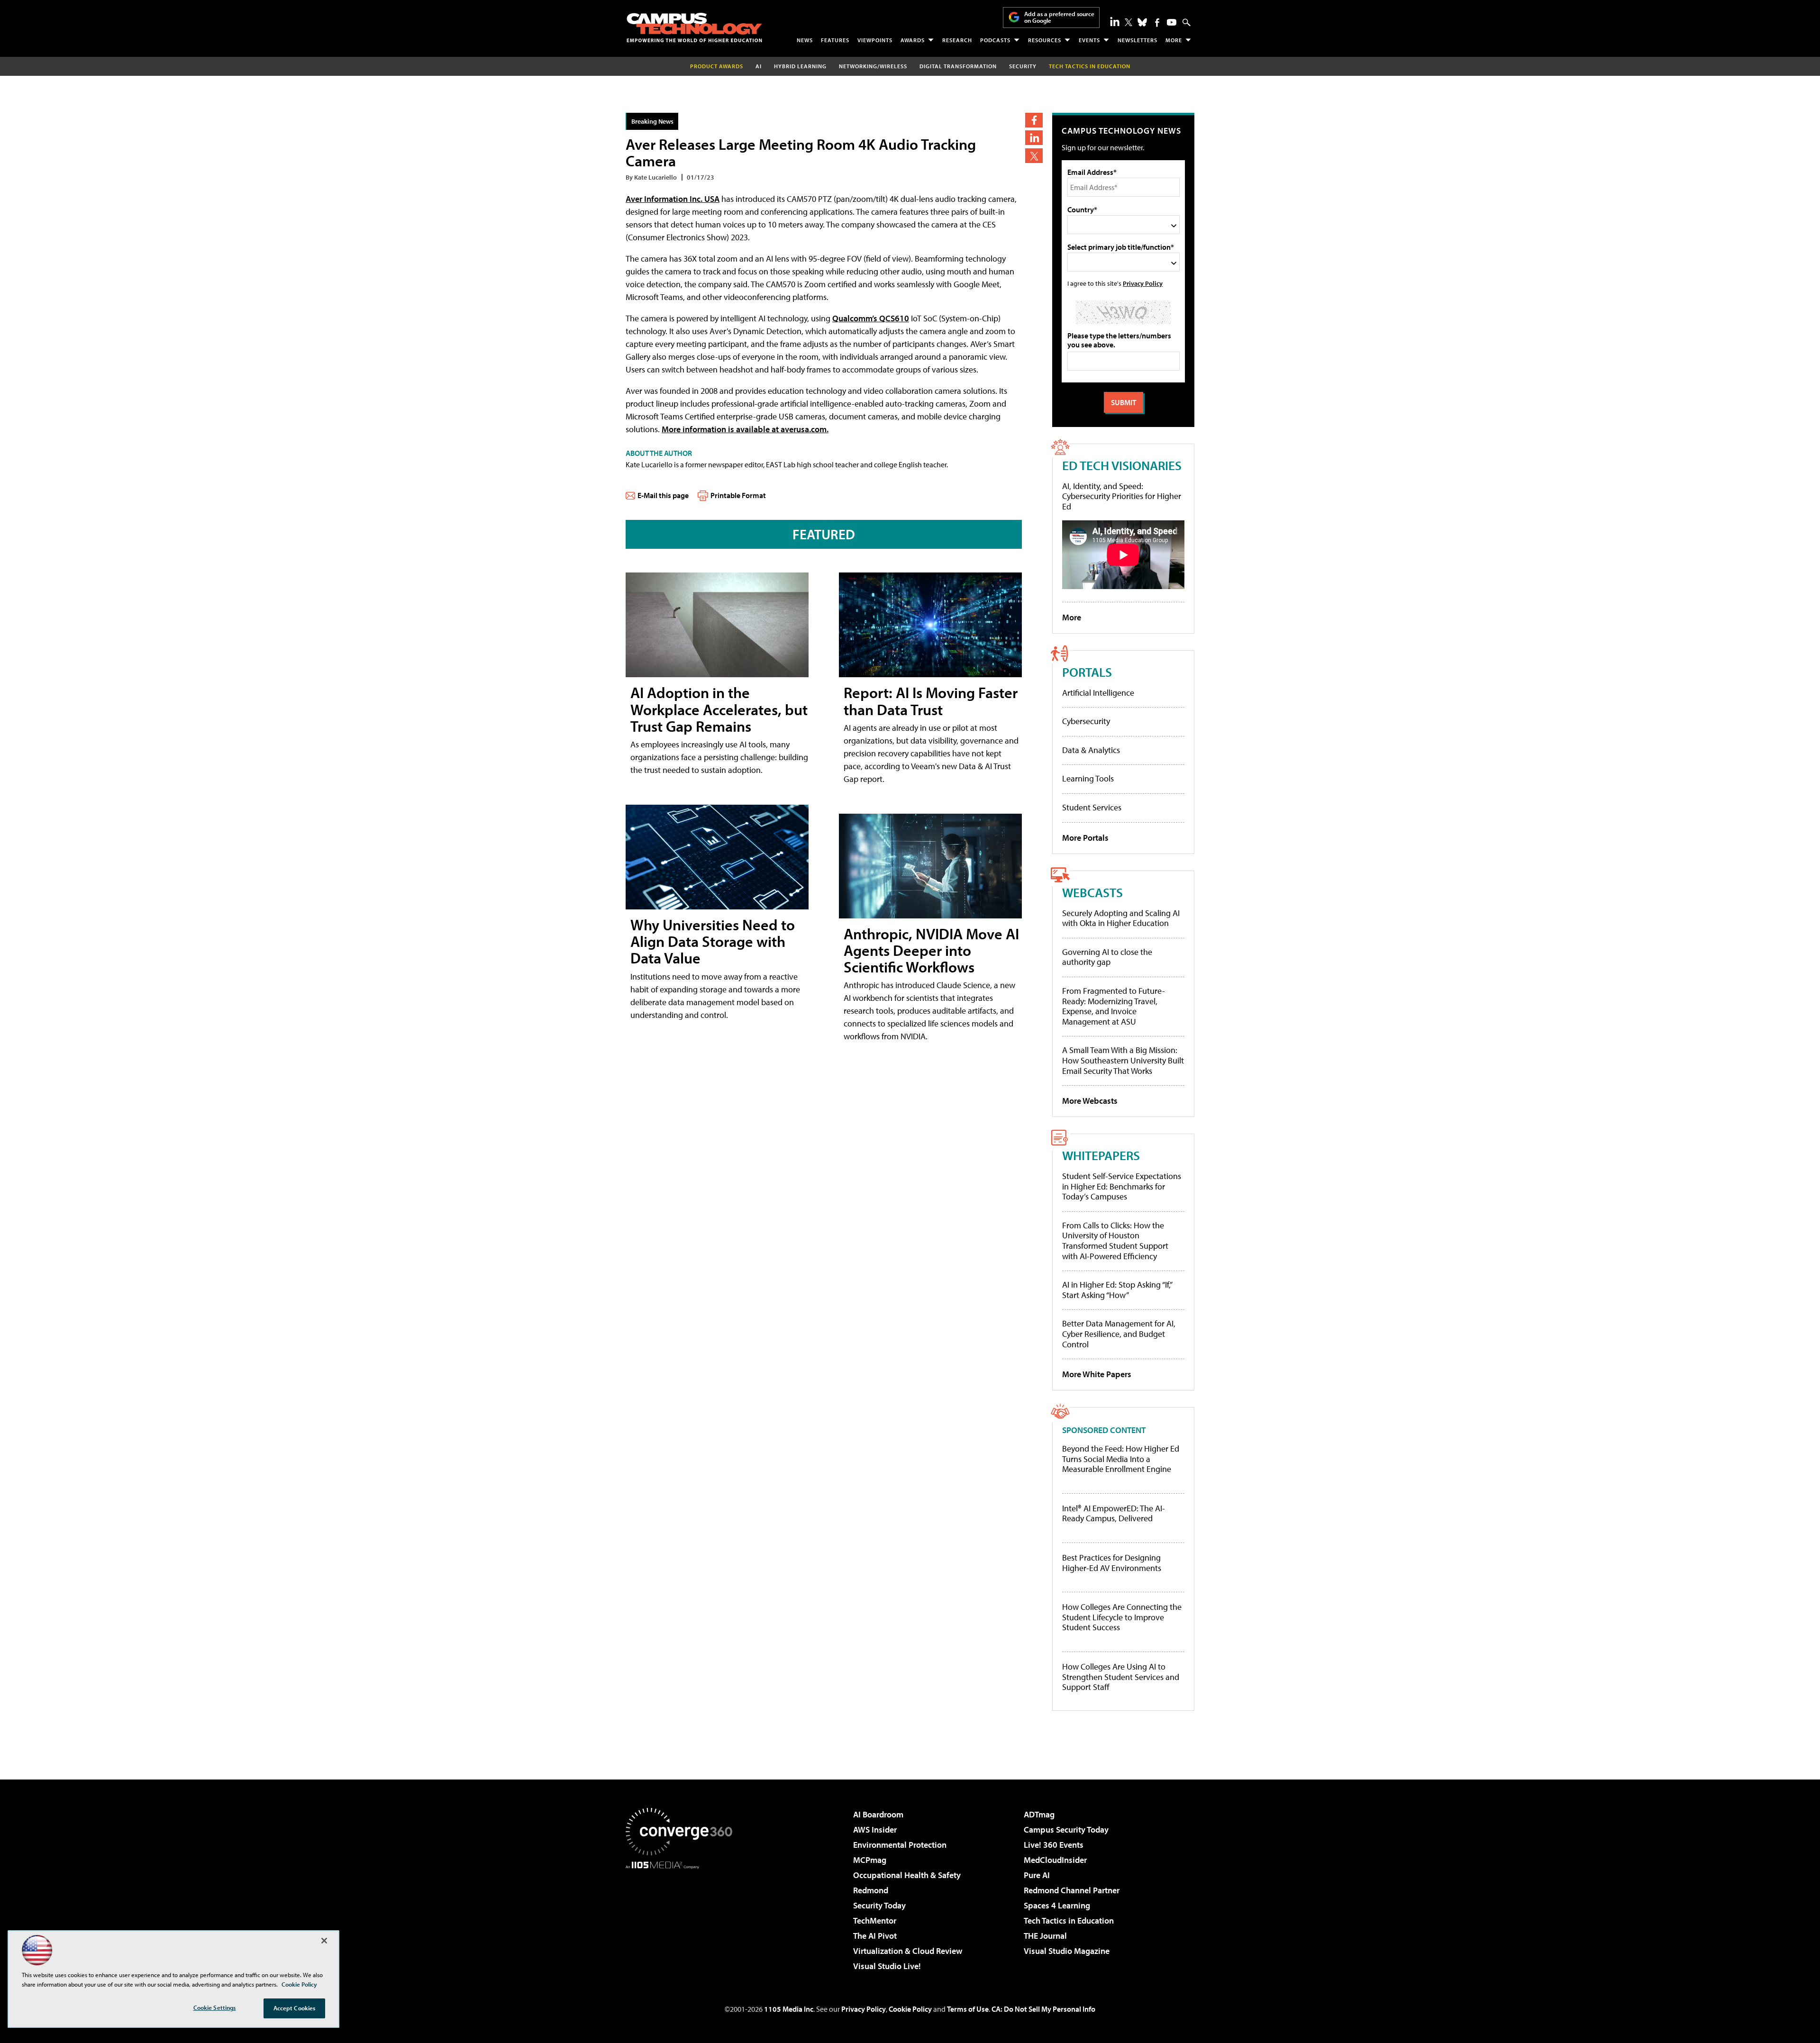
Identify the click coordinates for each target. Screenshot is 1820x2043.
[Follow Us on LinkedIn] (1115, 21)
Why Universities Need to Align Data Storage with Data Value (713, 941)
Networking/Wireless (873, 66)
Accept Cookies (295, 2008)
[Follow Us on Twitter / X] (1128, 22)
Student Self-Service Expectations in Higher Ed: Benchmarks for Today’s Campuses (1122, 1186)
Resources (1045, 40)
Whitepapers (1101, 1155)
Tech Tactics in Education (1069, 1920)
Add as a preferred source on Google (1059, 17)
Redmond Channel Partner (1072, 1890)
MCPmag (870, 1860)
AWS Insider (875, 1830)
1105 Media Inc (789, 2009)
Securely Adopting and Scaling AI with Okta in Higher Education (1121, 918)
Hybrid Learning (800, 66)
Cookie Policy (910, 2009)
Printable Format (738, 495)
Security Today (879, 1905)
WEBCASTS (1092, 892)
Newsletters (1137, 40)
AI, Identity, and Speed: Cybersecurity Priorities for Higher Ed (1122, 496)
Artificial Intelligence (1098, 693)
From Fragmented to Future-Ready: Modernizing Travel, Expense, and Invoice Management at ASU (1114, 1006)
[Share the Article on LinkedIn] (1034, 138)
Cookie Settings (215, 2007)
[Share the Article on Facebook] (1034, 120)
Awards (913, 40)
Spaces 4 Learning (1057, 1905)
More (1174, 40)
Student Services (1092, 807)
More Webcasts (1090, 1101)
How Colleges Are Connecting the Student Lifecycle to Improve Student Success (1122, 1617)
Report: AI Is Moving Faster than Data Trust (931, 701)
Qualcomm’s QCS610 (871, 318)
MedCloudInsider (1055, 1860)
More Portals (1085, 838)
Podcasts (995, 40)
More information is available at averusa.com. (745, 429)
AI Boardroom (878, 1814)
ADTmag (1039, 1814)
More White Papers (1097, 1374)
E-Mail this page (663, 495)
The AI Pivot (875, 1936)
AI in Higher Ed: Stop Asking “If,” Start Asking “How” (1117, 1290)
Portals (1087, 672)
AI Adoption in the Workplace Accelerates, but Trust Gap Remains (719, 709)
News (805, 40)
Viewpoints (875, 40)
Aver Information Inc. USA (673, 199)
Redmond (871, 1890)
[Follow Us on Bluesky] (1142, 22)
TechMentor (875, 1920)
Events (1089, 40)
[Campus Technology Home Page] (694, 27)
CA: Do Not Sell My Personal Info (1043, 2009)
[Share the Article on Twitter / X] (1034, 156)
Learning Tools (1088, 778)
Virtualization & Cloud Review (908, 1951)
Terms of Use (968, 2009)
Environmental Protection (900, 1845)
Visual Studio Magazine (1067, 1951)
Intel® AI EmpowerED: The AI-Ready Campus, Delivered (1114, 1513)
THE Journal (1045, 1936)
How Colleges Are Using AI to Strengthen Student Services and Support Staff (1121, 1677)
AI (759, 66)
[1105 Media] (682, 1917)
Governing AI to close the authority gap (1107, 957)
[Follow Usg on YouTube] (1172, 22)
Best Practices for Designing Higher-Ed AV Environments (1112, 1563)
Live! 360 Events (1054, 1845)
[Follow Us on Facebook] (1157, 23)
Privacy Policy (1143, 283)
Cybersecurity (1086, 721)
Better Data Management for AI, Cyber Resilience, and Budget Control (1119, 1334)
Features (835, 40)
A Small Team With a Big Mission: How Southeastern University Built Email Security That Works (1123, 1060)
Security (1023, 66)
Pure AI (1037, 1875)
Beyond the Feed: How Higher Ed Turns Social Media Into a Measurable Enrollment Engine (1121, 1459)
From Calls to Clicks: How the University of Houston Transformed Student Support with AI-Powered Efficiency (1115, 1241)
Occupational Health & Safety (907, 1875)
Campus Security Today (1066, 1830)
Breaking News (652, 121)
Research (957, 40)
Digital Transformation (958, 66)
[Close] (324, 1941)
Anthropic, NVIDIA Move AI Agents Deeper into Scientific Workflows (931, 950)
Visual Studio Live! (887, 1966)
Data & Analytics (1091, 750)
